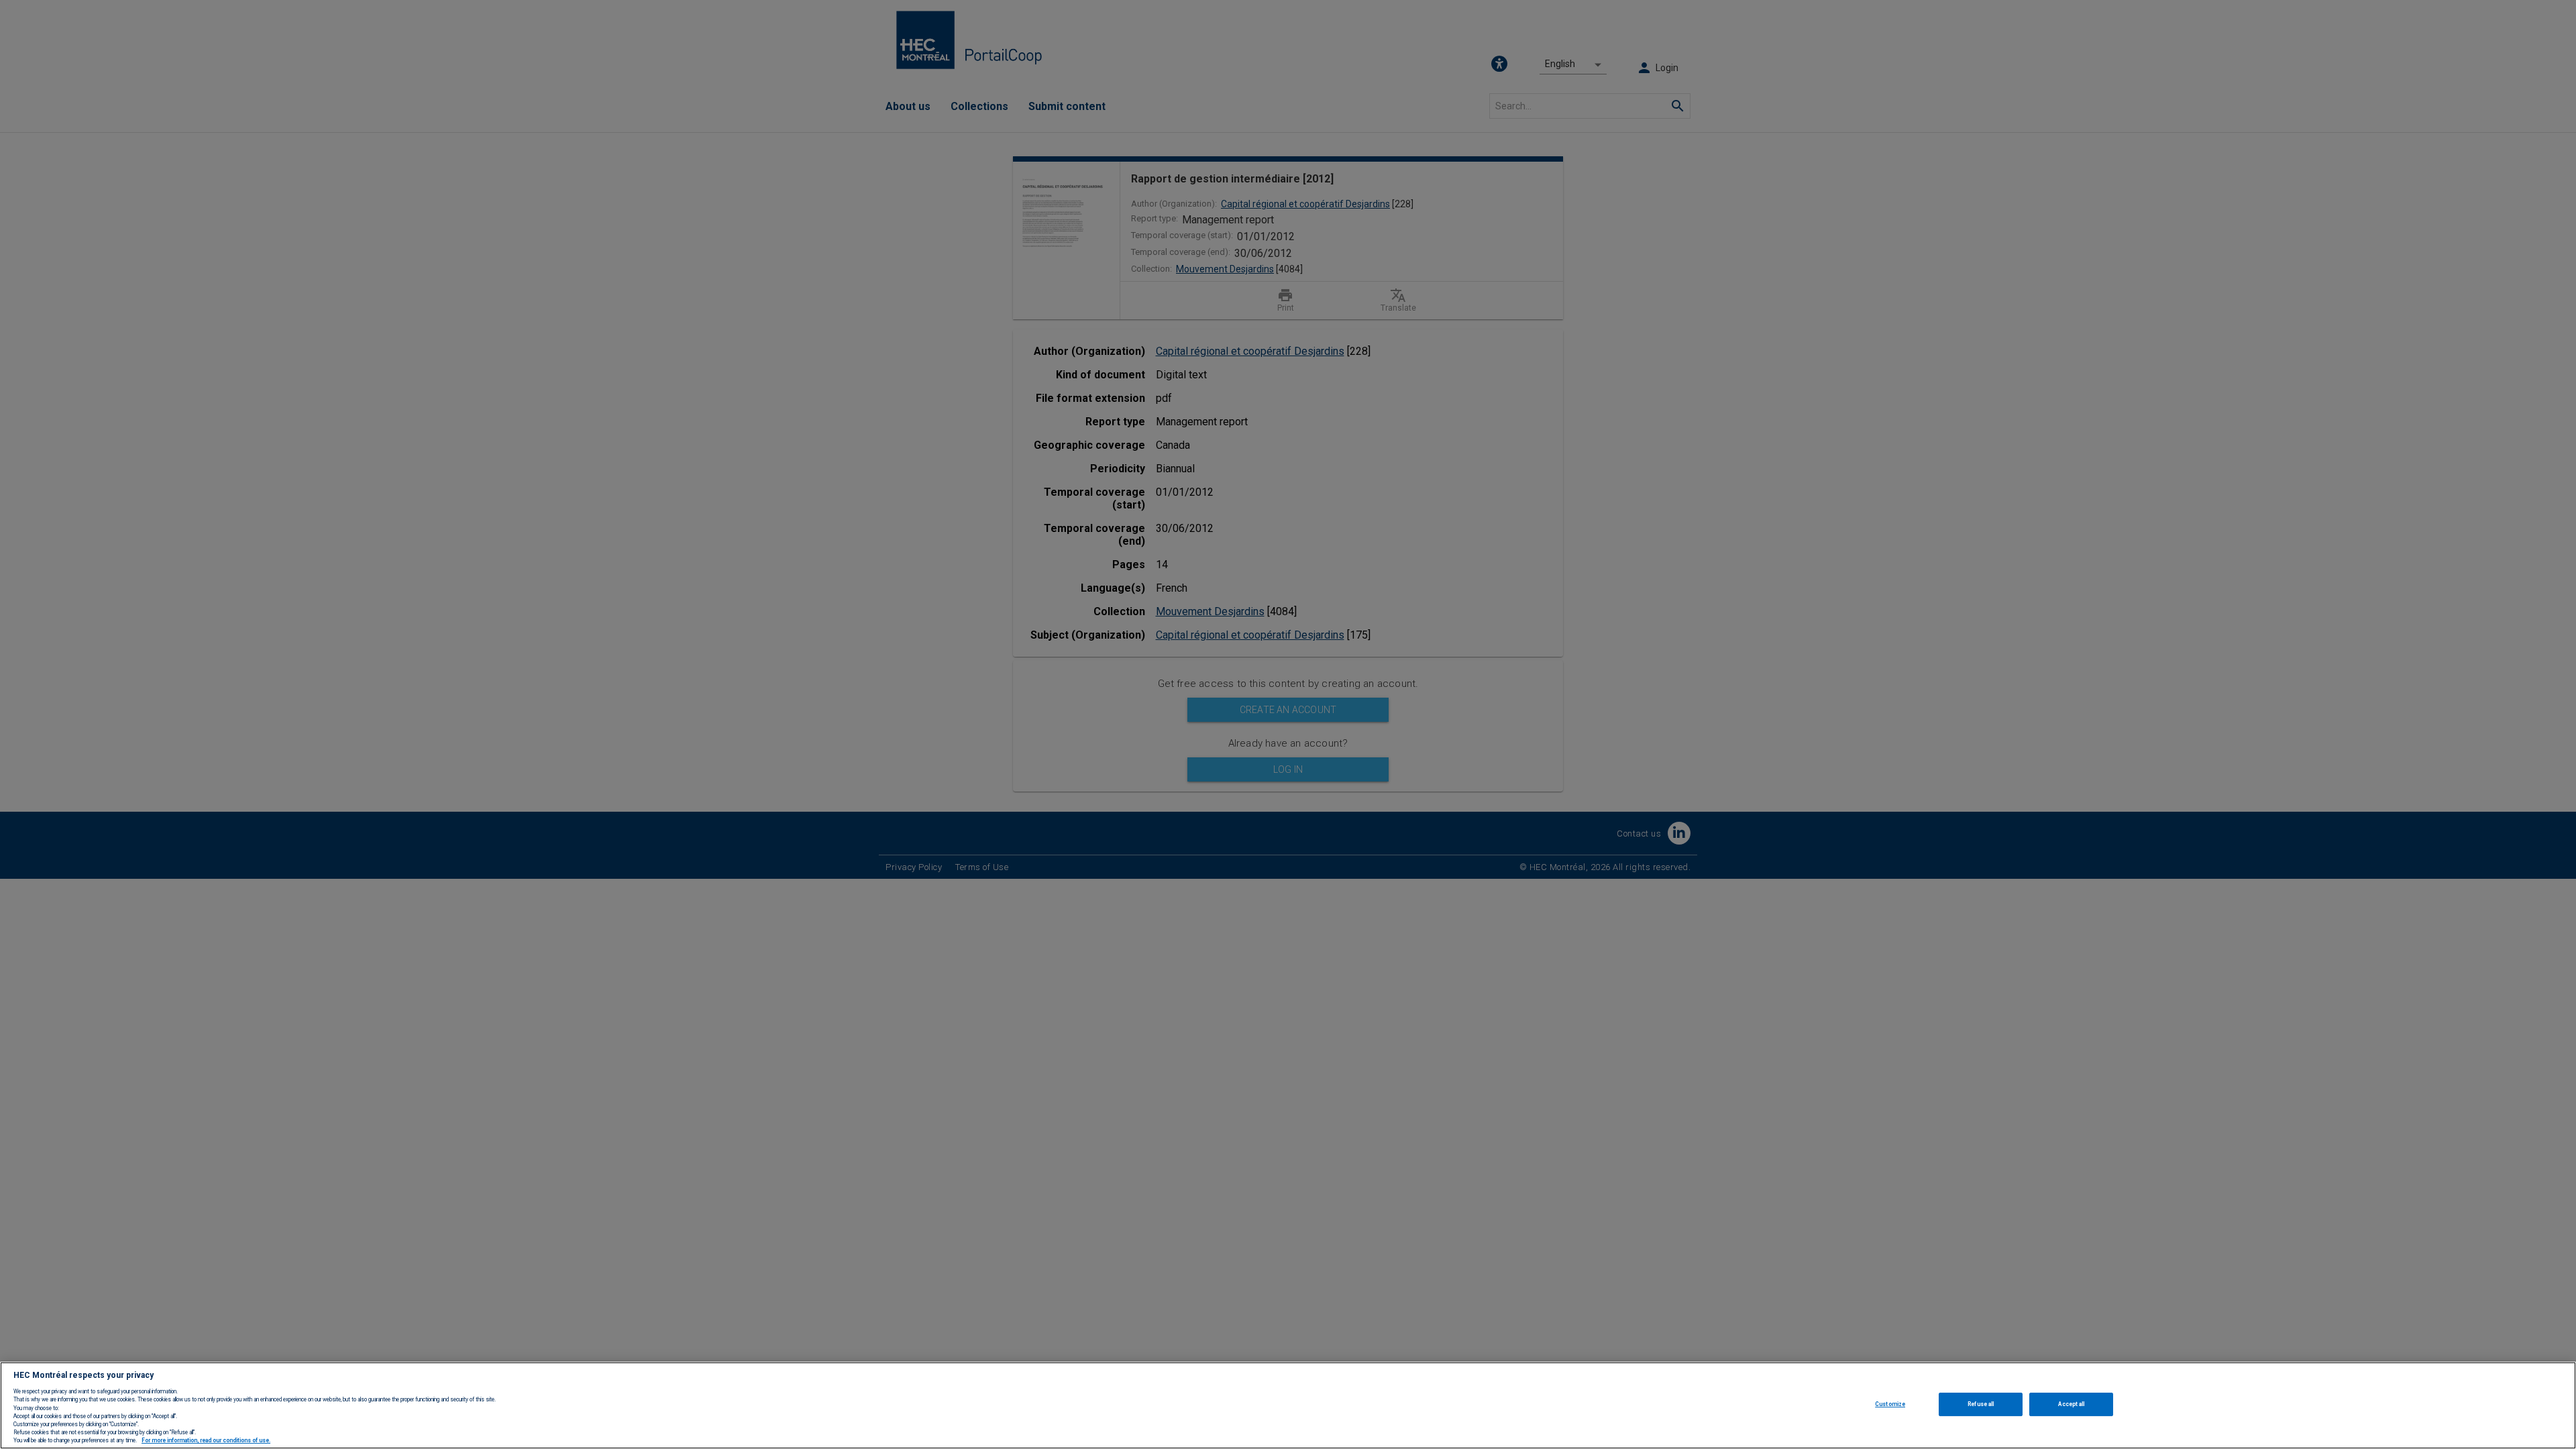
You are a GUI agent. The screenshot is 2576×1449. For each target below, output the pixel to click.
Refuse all (1981, 1404)
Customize (1890, 1404)
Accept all (2071, 1404)
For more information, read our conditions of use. (206, 1441)
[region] (1288, 1405)
